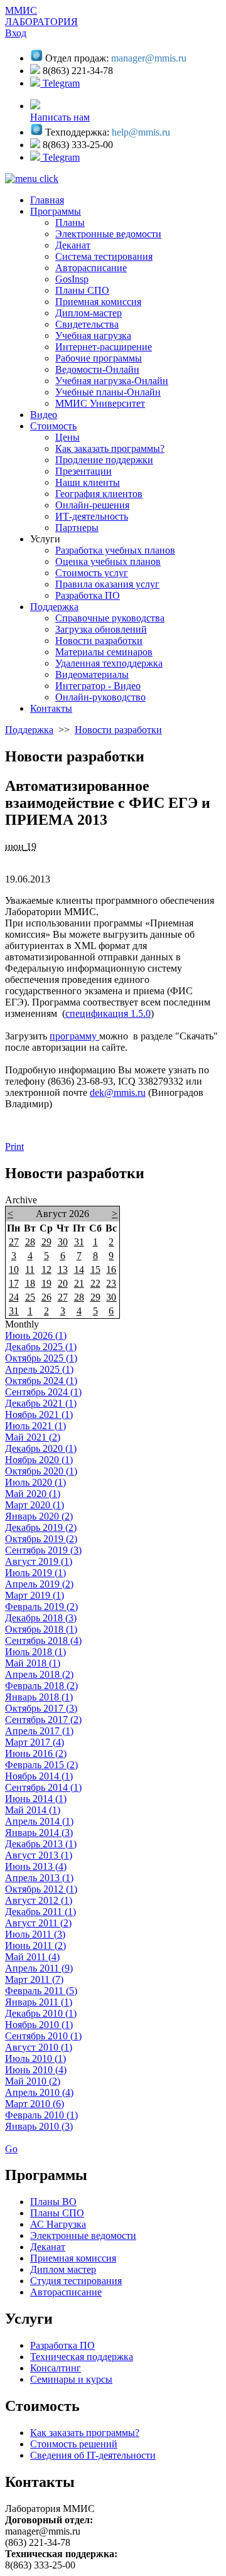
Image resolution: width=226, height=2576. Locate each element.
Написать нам (60, 117)
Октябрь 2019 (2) (41, 1539)
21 (79, 1283)
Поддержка (29, 730)
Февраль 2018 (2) (41, 1686)
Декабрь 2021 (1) (41, 1403)
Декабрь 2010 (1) (41, 2013)
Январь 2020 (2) (39, 1516)
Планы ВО (53, 2202)
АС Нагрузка (58, 2224)
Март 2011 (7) (34, 1979)
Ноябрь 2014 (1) (39, 1776)
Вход (16, 33)
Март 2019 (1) (35, 1595)
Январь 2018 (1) (39, 1697)
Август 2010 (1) (39, 2047)
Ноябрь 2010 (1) (39, 2025)
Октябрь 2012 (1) (41, 1889)
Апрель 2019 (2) (39, 1584)
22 (95, 1283)
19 (46, 1283)
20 (63, 1283)
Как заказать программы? (85, 2433)
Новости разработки (118, 730)
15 (95, 1269)
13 (63, 1269)
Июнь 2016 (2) (36, 1753)
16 (111, 1269)
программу (74, 1036)
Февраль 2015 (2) (41, 1765)
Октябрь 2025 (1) (41, 1358)
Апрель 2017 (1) (39, 1731)
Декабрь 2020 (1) (41, 1448)
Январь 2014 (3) (39, 1833)
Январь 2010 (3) (39, 2126)
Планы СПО (57, 2213)
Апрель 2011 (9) (39, 1968)
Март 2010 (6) (35, 2104)
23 (111, 1283)
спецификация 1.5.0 (108, 1013)
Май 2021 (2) (33, 1437)
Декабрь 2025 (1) (41, 1347)
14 (79, 1269)
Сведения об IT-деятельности (93, 2455)
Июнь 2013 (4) (36, 1866)
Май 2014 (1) (33, 1810)
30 (63, 1242)
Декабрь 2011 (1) (40, 1912)
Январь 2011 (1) (39, 2002)
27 (14, 1242)
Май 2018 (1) (33, 1663)
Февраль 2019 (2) (41, 1607)
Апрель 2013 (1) (39, 1878)
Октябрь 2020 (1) (41, 1471)
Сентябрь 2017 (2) (43, 1720)
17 (14, 1283)
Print (14, 1146)
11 (30, 1269)
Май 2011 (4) (32, 1957)
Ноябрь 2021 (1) (39, 1414)
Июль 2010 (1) (35, 2058)
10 (14, 1269)
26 (46, 1297)
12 (46, 1269)
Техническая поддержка (82, 2357)
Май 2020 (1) (33, 1494)
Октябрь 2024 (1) (41, 1381)
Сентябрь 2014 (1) (43, 1787)
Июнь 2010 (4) (36, 2070)
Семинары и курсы (71, 2379)
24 (14, 1297)
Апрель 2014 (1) (39, 1821)
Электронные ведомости (83, 2235)
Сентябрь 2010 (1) (43, 2036)
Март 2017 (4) (35, 1742)
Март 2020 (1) (35, 1505)
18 (30, 1283)
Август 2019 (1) (39, 1561)
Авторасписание (66, 2292)
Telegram (60, 83)
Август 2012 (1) (39, 1900)
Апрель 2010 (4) (39, 2092)
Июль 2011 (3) (35, 1934)
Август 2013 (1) (39, 1855)
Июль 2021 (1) (35, 1426)
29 (46, 1242)
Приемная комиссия (73, 2258)
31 (79, 1242)
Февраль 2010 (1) (41, 2115)
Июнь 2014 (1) (36, 1799)
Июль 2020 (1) (35, 1482)
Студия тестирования (76, 2281)
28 (30, 1242)
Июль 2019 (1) (35, 1573)
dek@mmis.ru (118, 1092)
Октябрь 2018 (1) (41, 1629)
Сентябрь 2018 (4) (43, 1640)
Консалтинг (56, 2368)
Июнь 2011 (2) (35, 1945)
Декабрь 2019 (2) (41, 1527)
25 (30, 1297)
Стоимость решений (74, 2444)
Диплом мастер (63, 2269)
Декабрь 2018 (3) (41, 1618)
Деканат (48, 2247)
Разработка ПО (62, 2345)
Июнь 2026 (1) (36, 1335)
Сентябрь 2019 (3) (43, 1550)
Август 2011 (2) (38, 1923)
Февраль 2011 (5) (41, 1991)
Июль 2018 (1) (35, 1652)
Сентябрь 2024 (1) (43, 1392)
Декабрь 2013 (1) (41, 1844)
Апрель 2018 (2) (39, 1674)
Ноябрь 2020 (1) (39, 1460)
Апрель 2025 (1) (39, 1369)
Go (11, 2149)
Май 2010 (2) (33, 2081)
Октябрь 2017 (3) (41, 1708)
